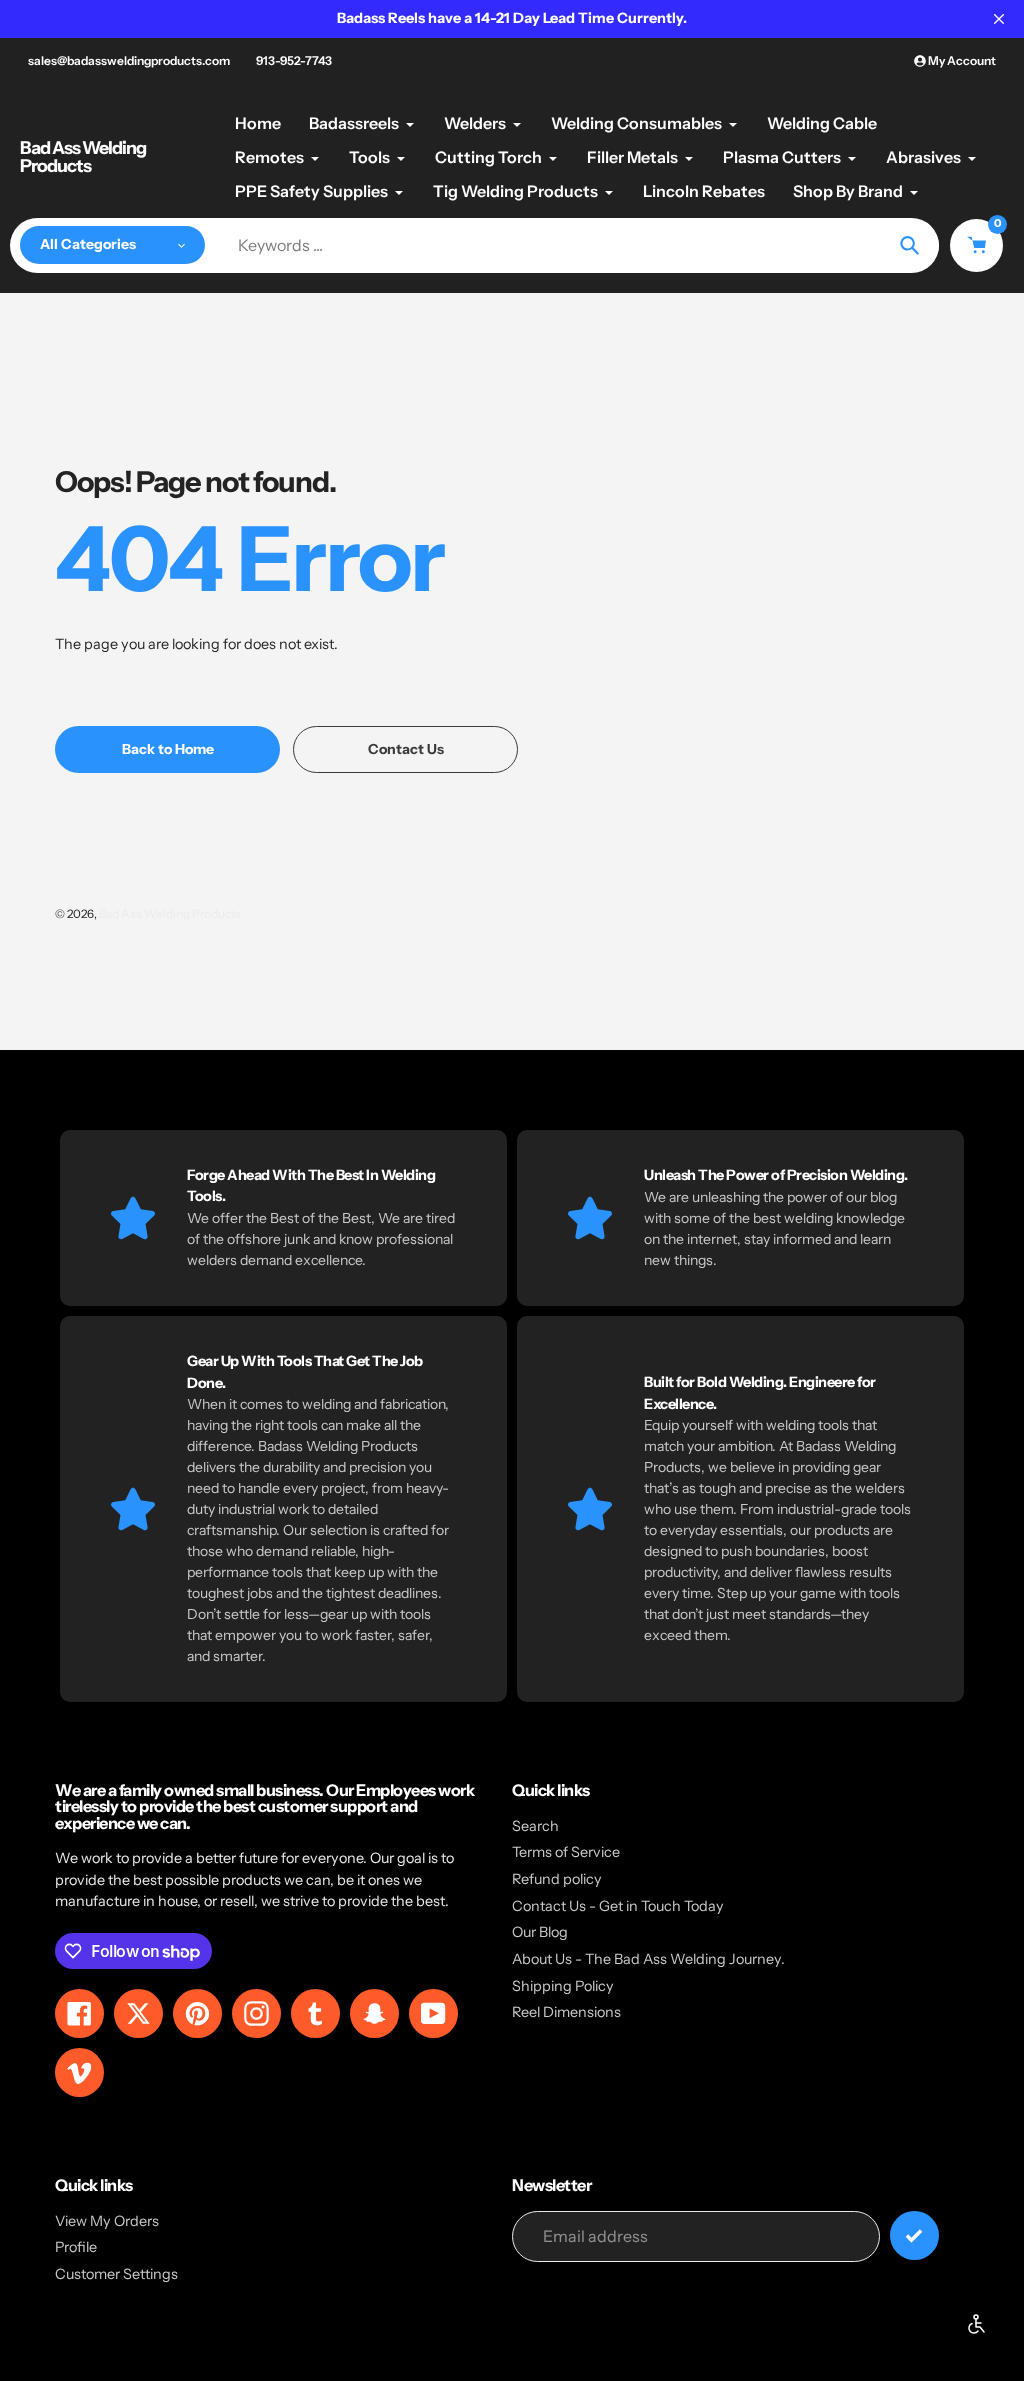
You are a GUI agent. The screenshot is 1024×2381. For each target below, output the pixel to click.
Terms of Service (566, 1852)
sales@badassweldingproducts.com (129, 60)
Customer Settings (116, 2274)
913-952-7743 (294, 60)
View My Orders (107, 2221)
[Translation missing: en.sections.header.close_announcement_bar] (999, 19)
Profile (76, 2247)
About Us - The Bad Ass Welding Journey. (648, 1959)
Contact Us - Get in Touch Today (618, 1906)
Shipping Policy (563, 1986)
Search (535, 1826)
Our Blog (540, 1932)
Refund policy (557, 1879)
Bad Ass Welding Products (83, 157)
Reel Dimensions (566, 2012)
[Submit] (914, 2235)
